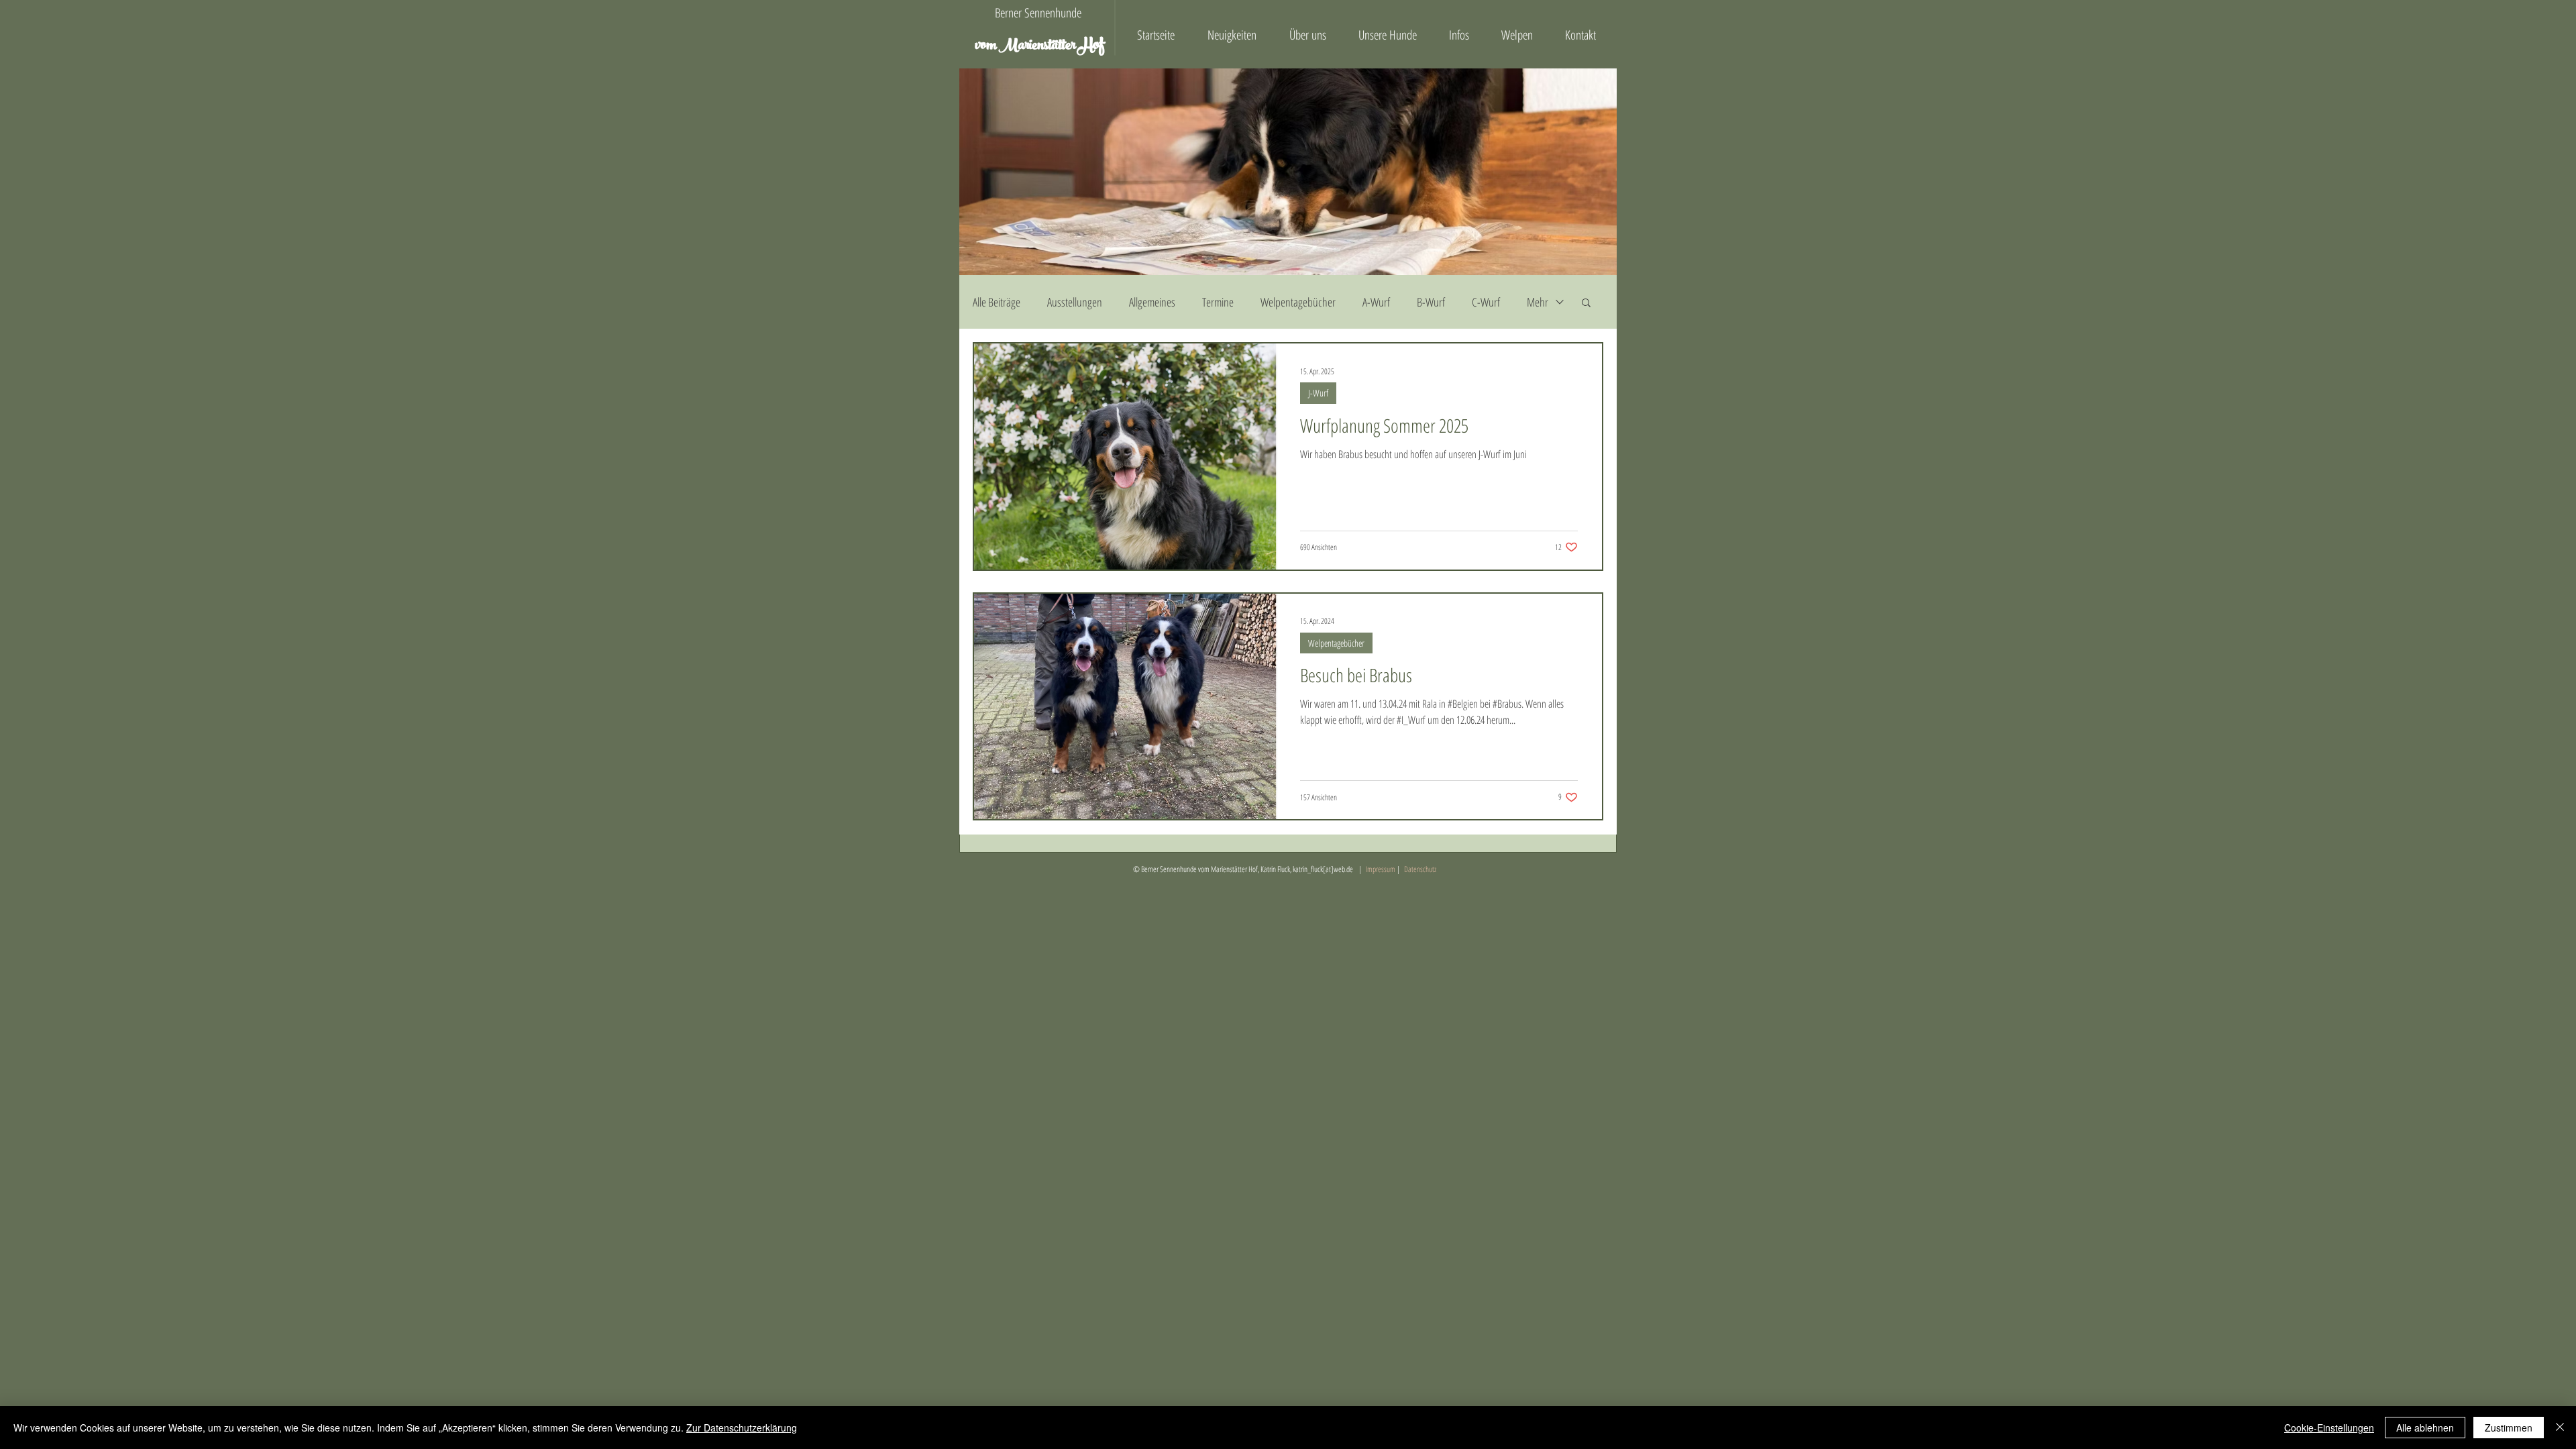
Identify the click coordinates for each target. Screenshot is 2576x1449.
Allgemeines (1152, 302)
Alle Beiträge (997, 302)
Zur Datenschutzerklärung (742, 1428)
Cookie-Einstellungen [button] (2329, 1428)
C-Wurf (1486, 302)
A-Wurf (1376, 302)
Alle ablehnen (2425, 1428)
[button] (1586, 304)
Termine (1218, 302)
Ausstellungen (1075, 302)
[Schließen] (2560, 1428)
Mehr (1538, 302)
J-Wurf (1318, 393)
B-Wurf (1431, 302)
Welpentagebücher (1298, 302)
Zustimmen (2509, 1428)
